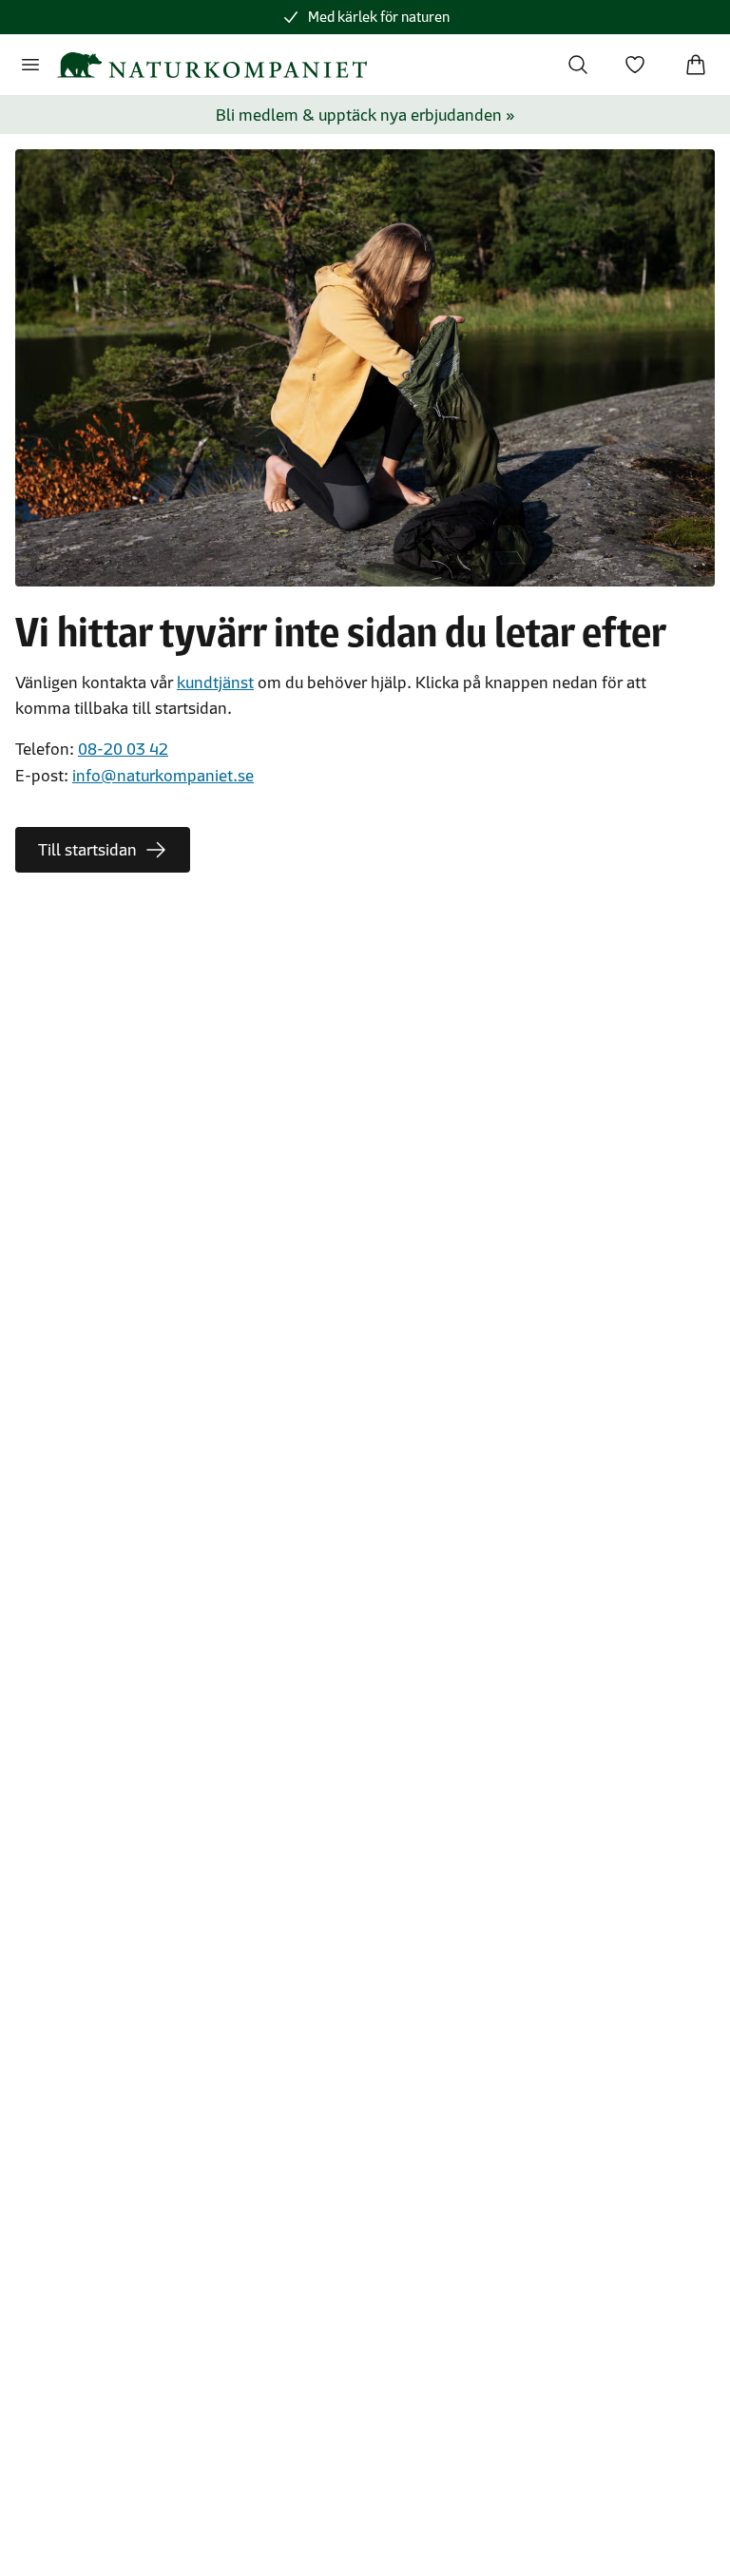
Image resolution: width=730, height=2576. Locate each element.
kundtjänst (215, 682)
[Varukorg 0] (696, 65)
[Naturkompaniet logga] (212, 65)
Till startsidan (87, 850)
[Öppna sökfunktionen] (578, 65)
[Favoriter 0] (635, 65)
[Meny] (30, 65)
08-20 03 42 (123, 749)
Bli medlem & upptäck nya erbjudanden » (365, 115)
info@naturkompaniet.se (163, 776)
